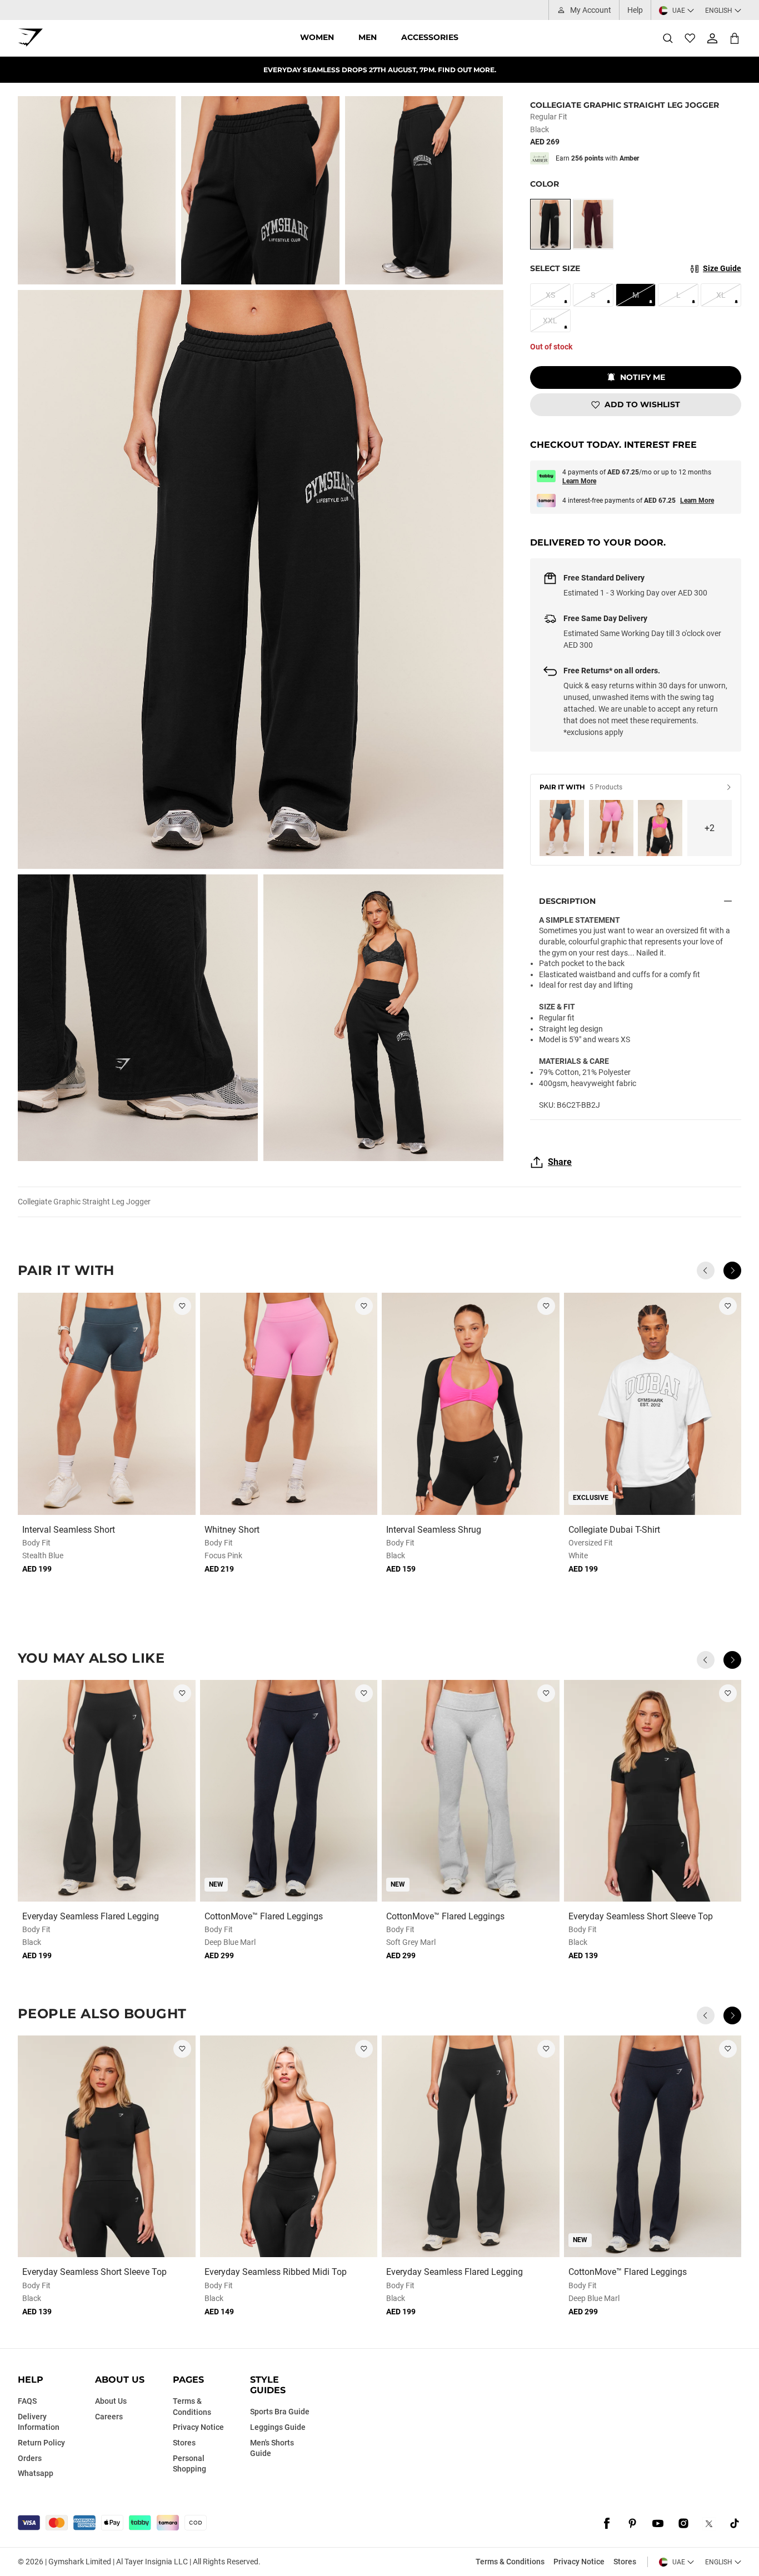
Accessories (430, 37)
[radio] (550, 224)
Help (635, 10)
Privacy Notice (579, 2562)
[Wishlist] (690, 38)
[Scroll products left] (706, 1271)
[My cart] (735, 38)
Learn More (579, 481)
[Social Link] (607, 2524)
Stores (625, 2562)
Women (317, 37)
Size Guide (722, 268)
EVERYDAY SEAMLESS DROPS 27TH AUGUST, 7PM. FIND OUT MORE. (380, 70)
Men (368, 37)
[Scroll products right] (732, 1271)
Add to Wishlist (642, 404)
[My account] (712, 38)
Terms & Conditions (510, 2562)
